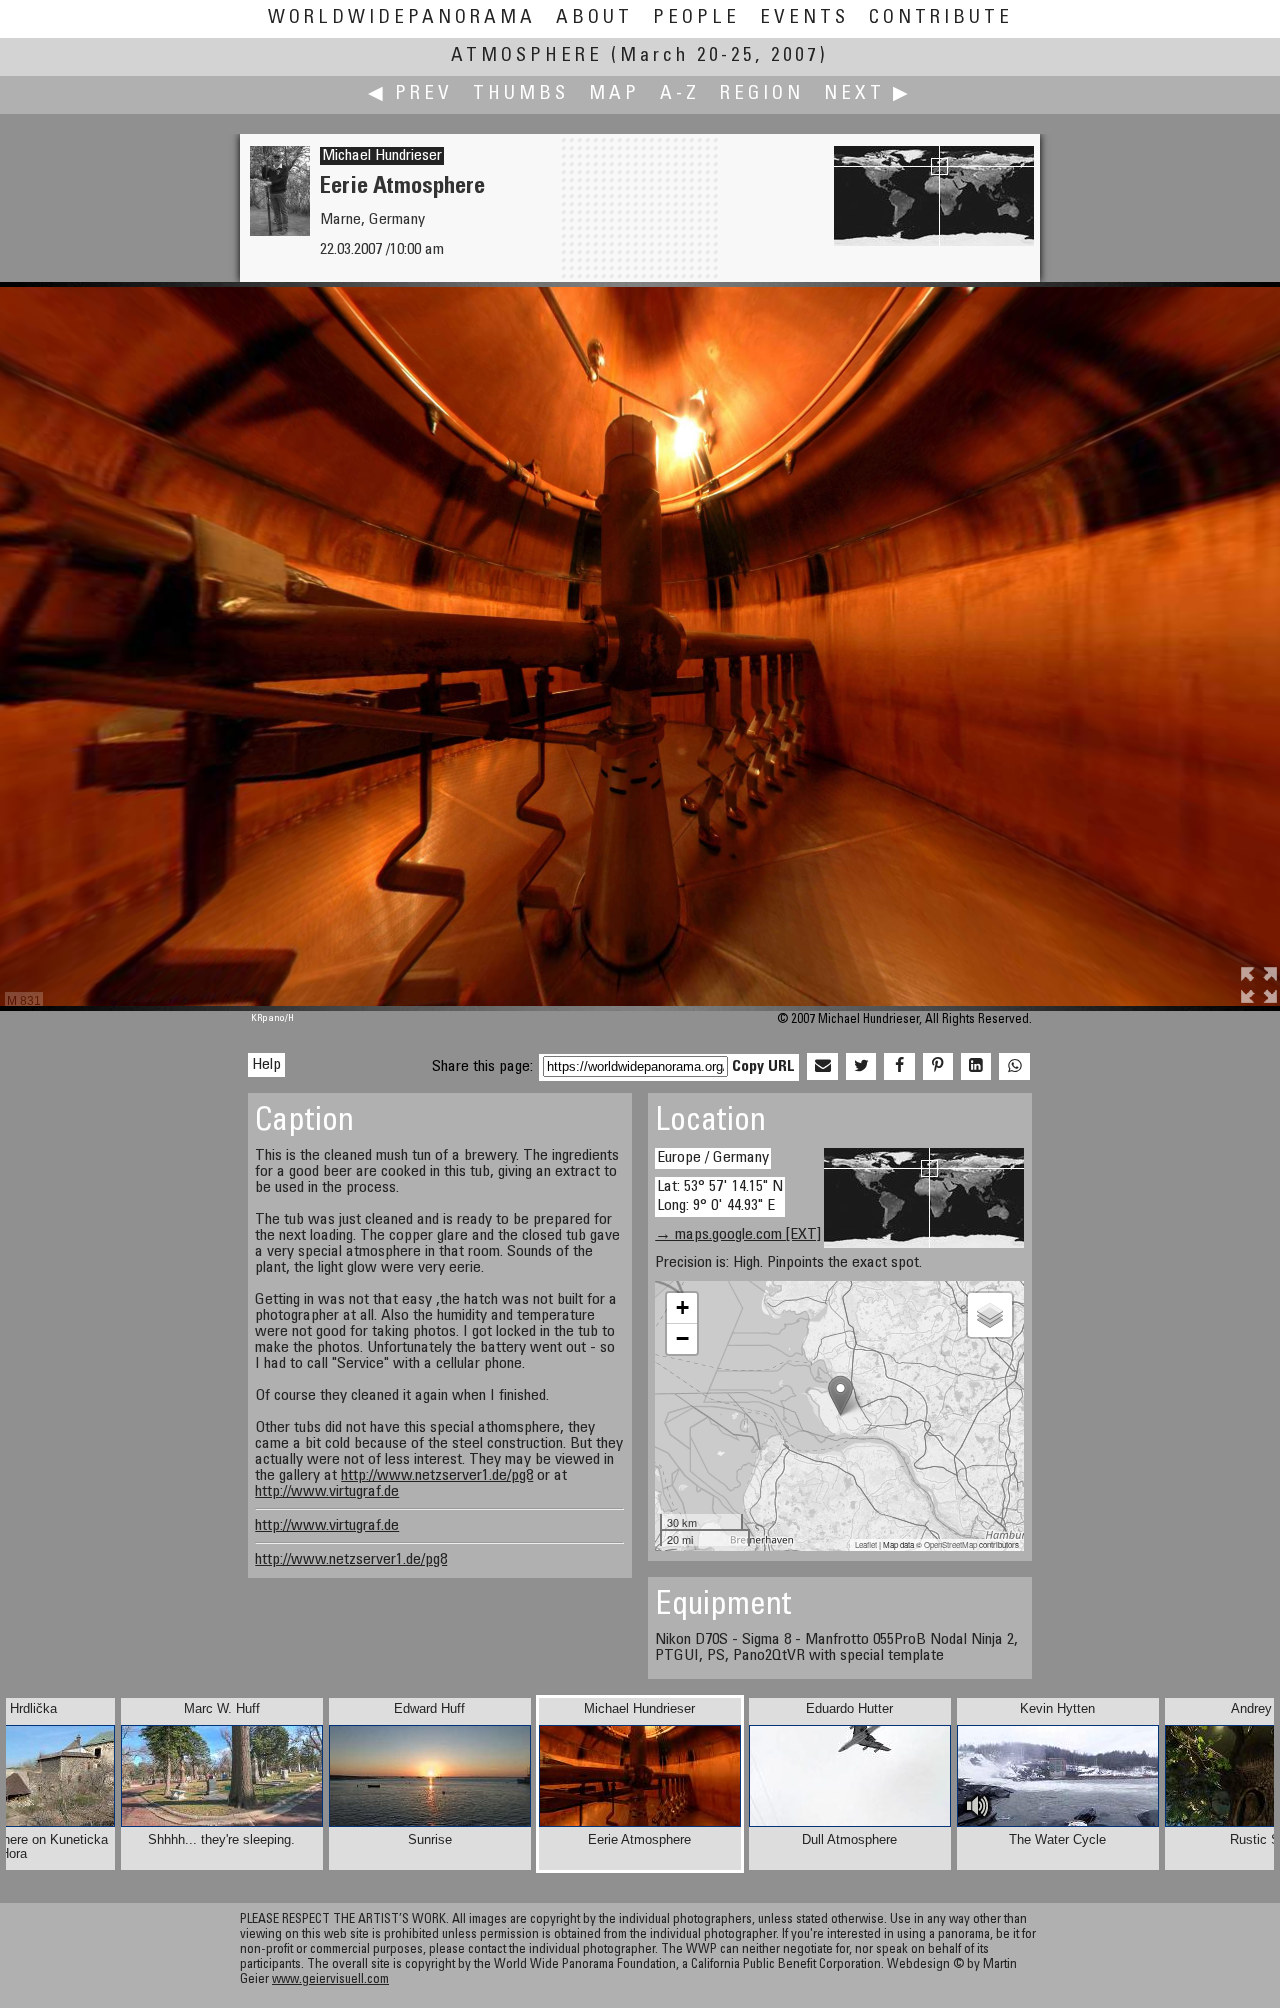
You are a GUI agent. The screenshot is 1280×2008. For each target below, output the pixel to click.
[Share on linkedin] (976, 1067)
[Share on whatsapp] (1014, 1067)
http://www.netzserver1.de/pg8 (437, 1476)
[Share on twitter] (861, 1067)
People (696, 18)
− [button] (682, 1338)
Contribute (941, 18)
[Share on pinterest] (938, 1067)
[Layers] (990, 1315)
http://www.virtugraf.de (327, 1492)
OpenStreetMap (950, 1544)
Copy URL (763, 1067)
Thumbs (521, 94)
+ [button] (682, 1307)
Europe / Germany (713, 1158)
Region (762, 94)
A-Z (680, 94)
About (594, 18)
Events (804, 18)
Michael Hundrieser (382, 156)
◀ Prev (410, 94)
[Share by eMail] (822, 1067)
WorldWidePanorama (402, 18)
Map (614, 94)
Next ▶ (868, 94)
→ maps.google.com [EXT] (738, 1235)
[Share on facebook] (899, 1067)
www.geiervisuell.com (330, 1980)
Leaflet (866, 1544)
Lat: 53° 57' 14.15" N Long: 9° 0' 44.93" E (720, 1196)
